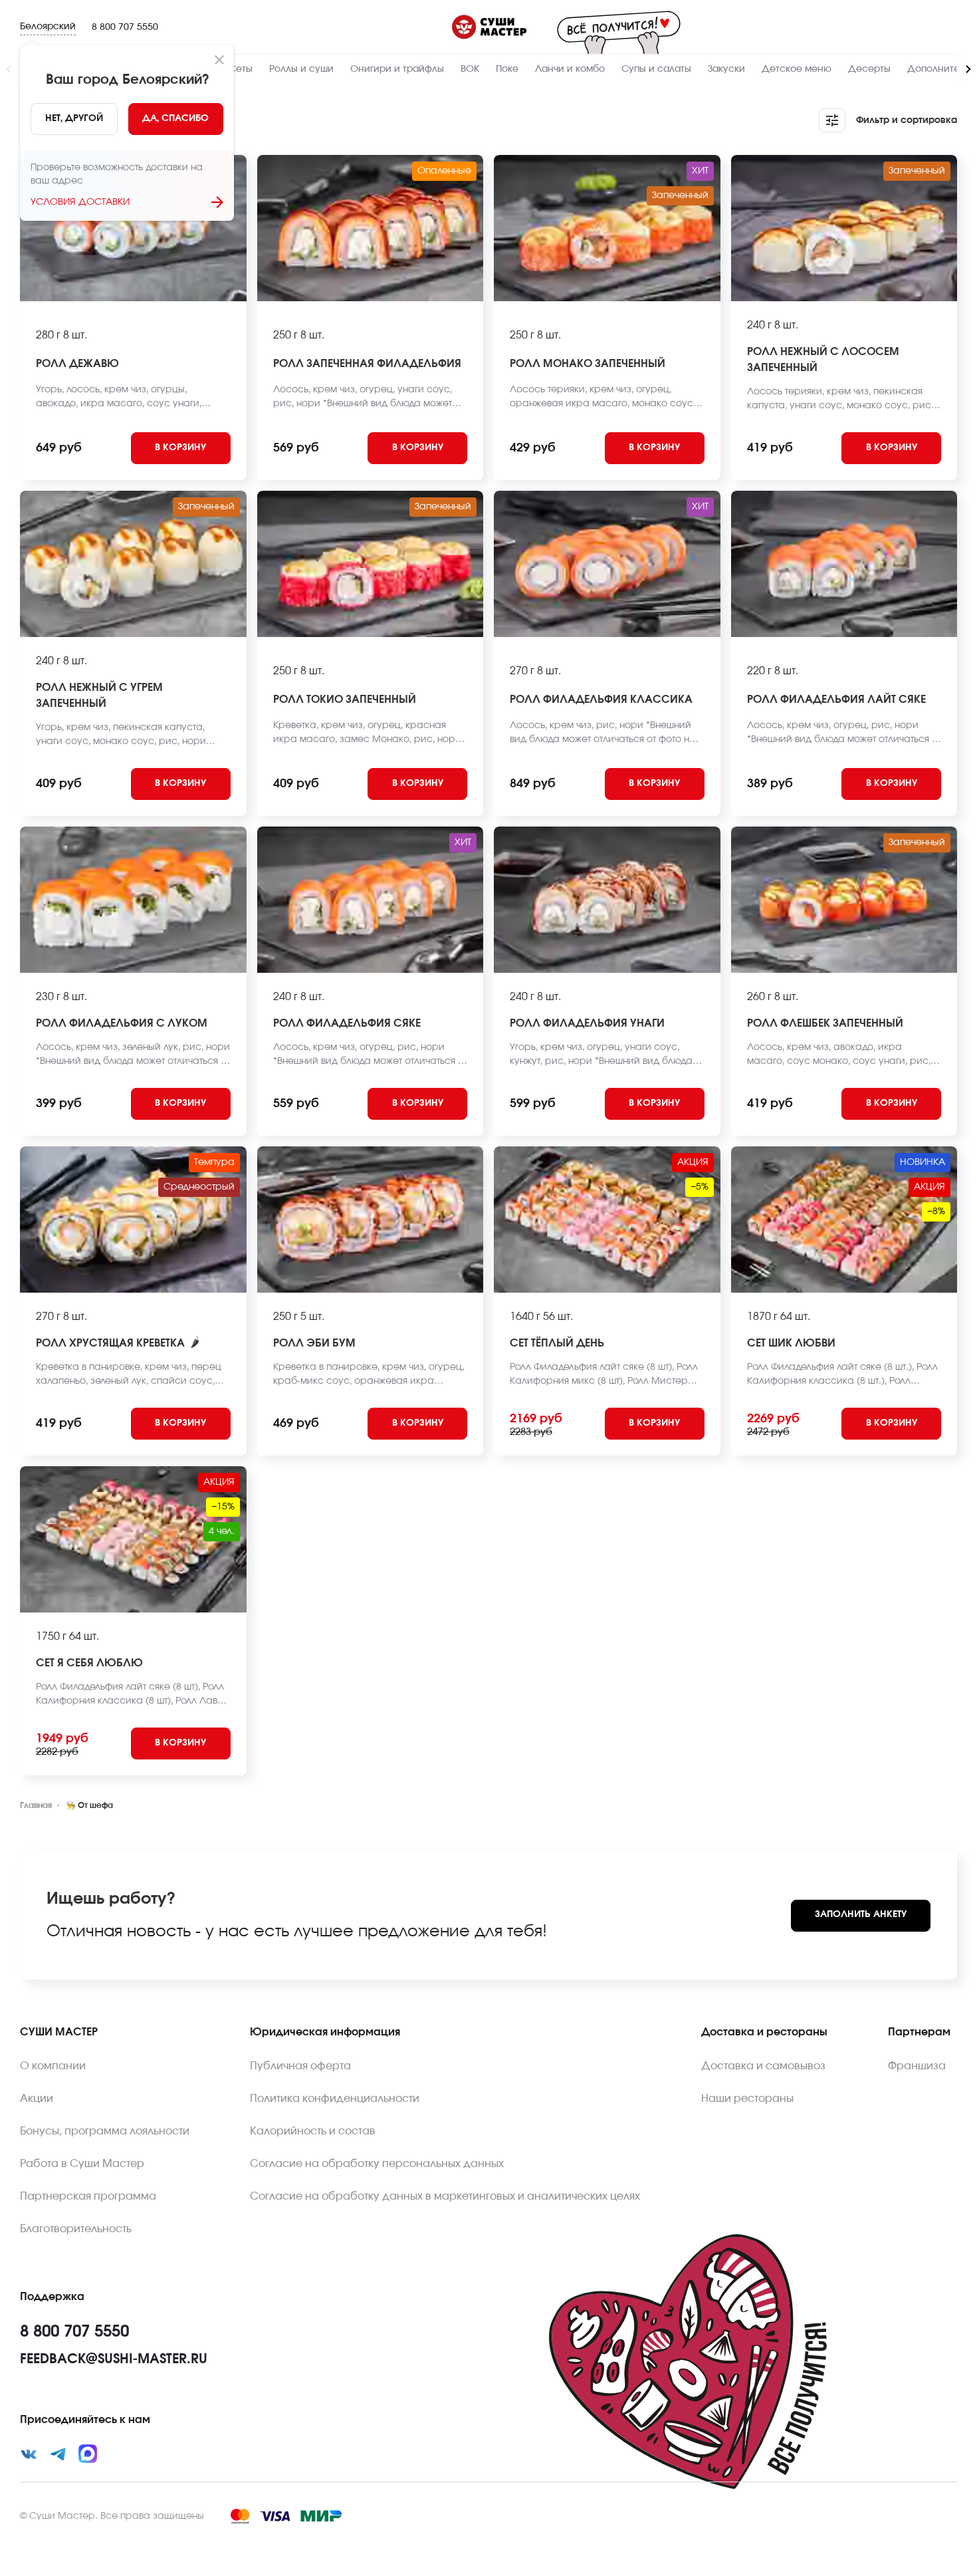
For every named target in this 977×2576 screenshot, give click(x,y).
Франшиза (917, 2066)
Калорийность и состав (313, 2131)
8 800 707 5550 (125, 27)
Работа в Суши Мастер (82, 2164)
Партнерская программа (88, 2196)
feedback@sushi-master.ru (114, 2359)
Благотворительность (76, 2229)
